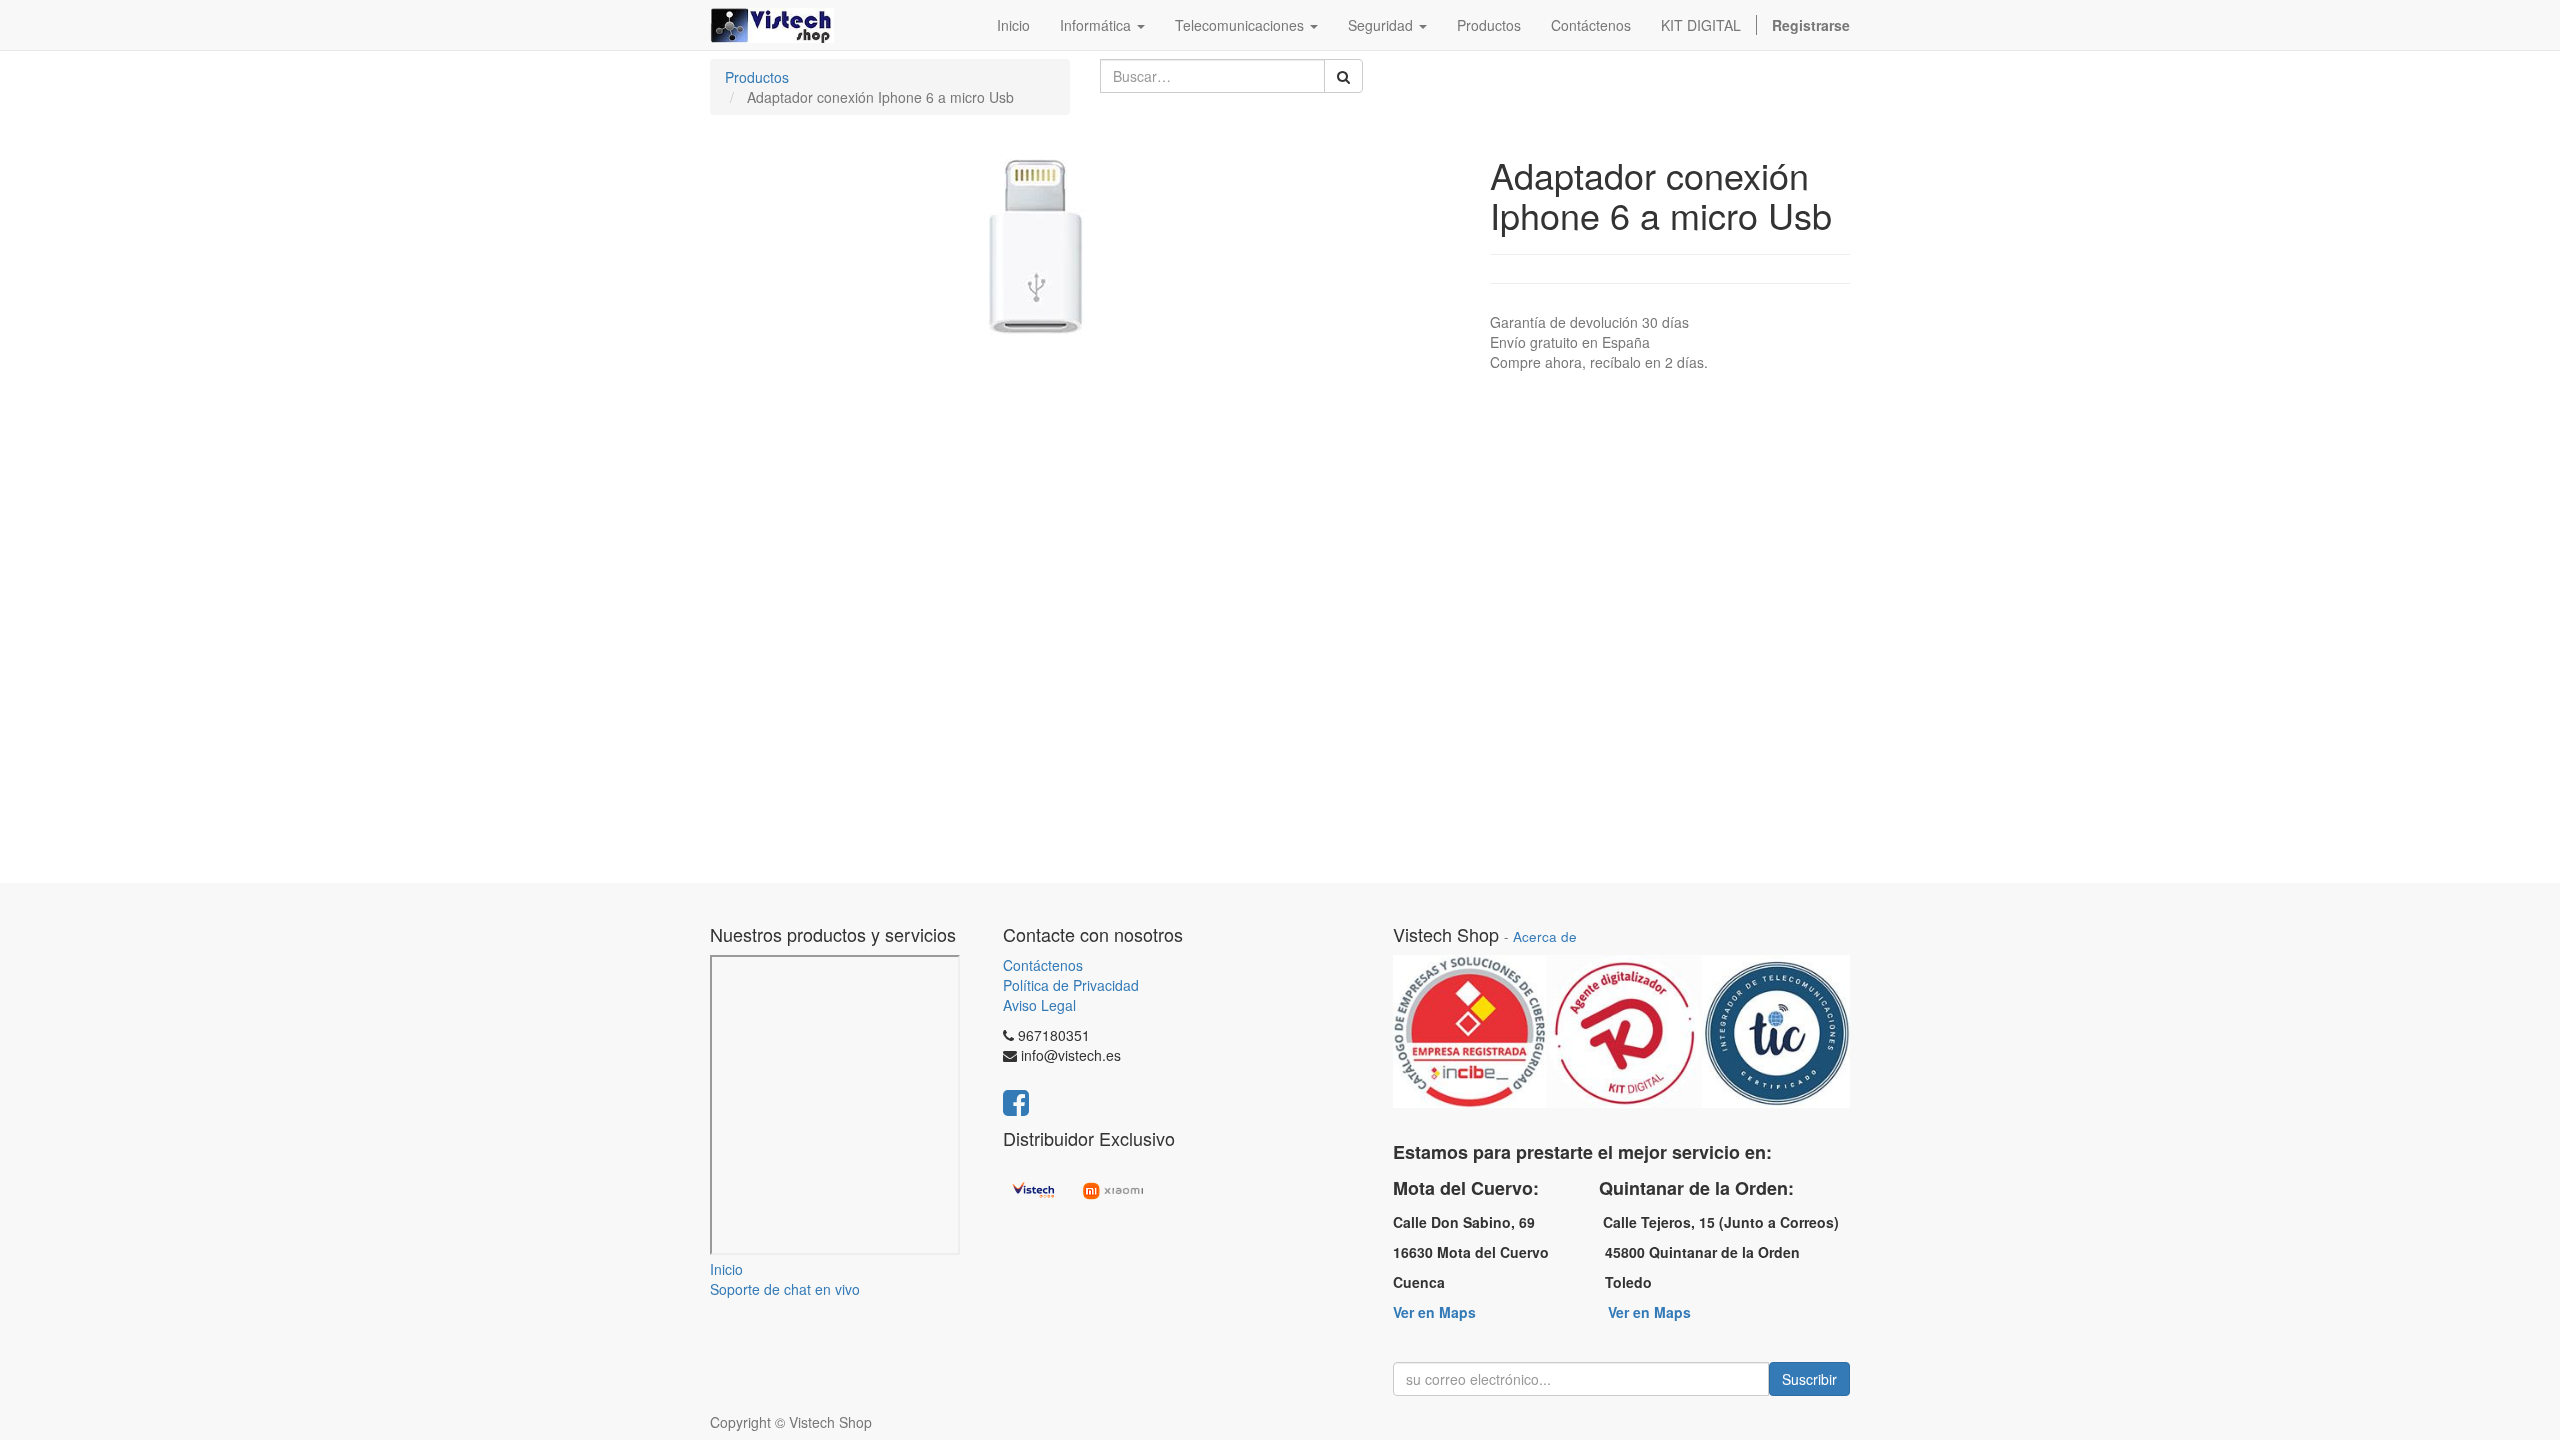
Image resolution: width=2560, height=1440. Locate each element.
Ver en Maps (1434, 1312)
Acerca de (1545, 936)
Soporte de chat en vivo (785, 1289)
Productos (757, 77)
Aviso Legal (1039, 1005)
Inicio (726, 1269)
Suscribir (1809, 1379)
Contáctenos (1043, 965)
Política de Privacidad (1071, 985)
